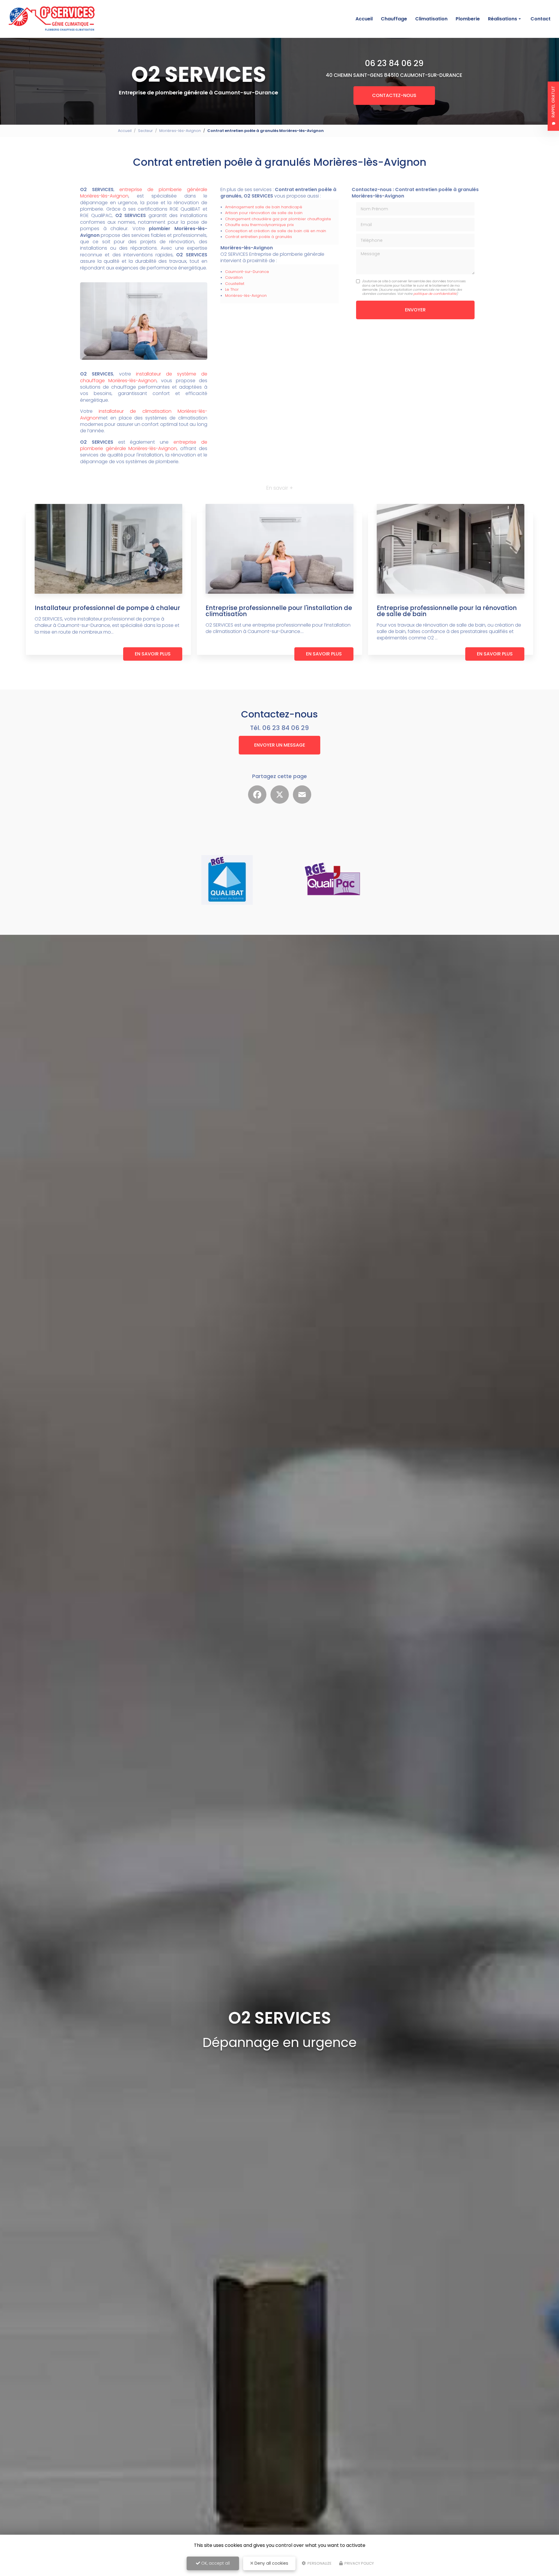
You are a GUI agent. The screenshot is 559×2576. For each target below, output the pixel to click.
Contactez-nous (394, 95)
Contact (541, 19)
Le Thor (232, 289)
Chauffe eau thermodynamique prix (259, 225)
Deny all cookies (271, 2563)
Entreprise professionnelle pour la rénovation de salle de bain (447, 611)
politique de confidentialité (435, 294)
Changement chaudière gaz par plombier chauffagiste (278, 219)
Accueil (364, 19)
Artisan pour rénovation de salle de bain (264, 213)
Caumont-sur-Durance (247, 272)
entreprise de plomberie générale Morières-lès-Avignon (144, 193)
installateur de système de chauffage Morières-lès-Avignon (144, 377)
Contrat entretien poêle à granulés (259, 237)
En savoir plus (153, 654)
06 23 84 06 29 (394, 63)
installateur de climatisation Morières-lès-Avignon (144, 414)
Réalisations (503, 19)
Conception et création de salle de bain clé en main (276, 231)
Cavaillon (234, 277)
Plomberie (468, 19)
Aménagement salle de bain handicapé (264, 207)
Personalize (319, 2563)
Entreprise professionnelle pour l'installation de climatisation (279, 611)
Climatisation (431, 19)
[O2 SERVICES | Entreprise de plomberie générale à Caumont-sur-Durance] (52, 19)
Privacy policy (359, 2563)
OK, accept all (215, 2563)
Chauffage (394, 19)
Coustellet (235, 284)
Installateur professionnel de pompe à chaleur (107, 608)
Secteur (145, 131)
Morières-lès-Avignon (180, 131)
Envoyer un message (280, 745)
